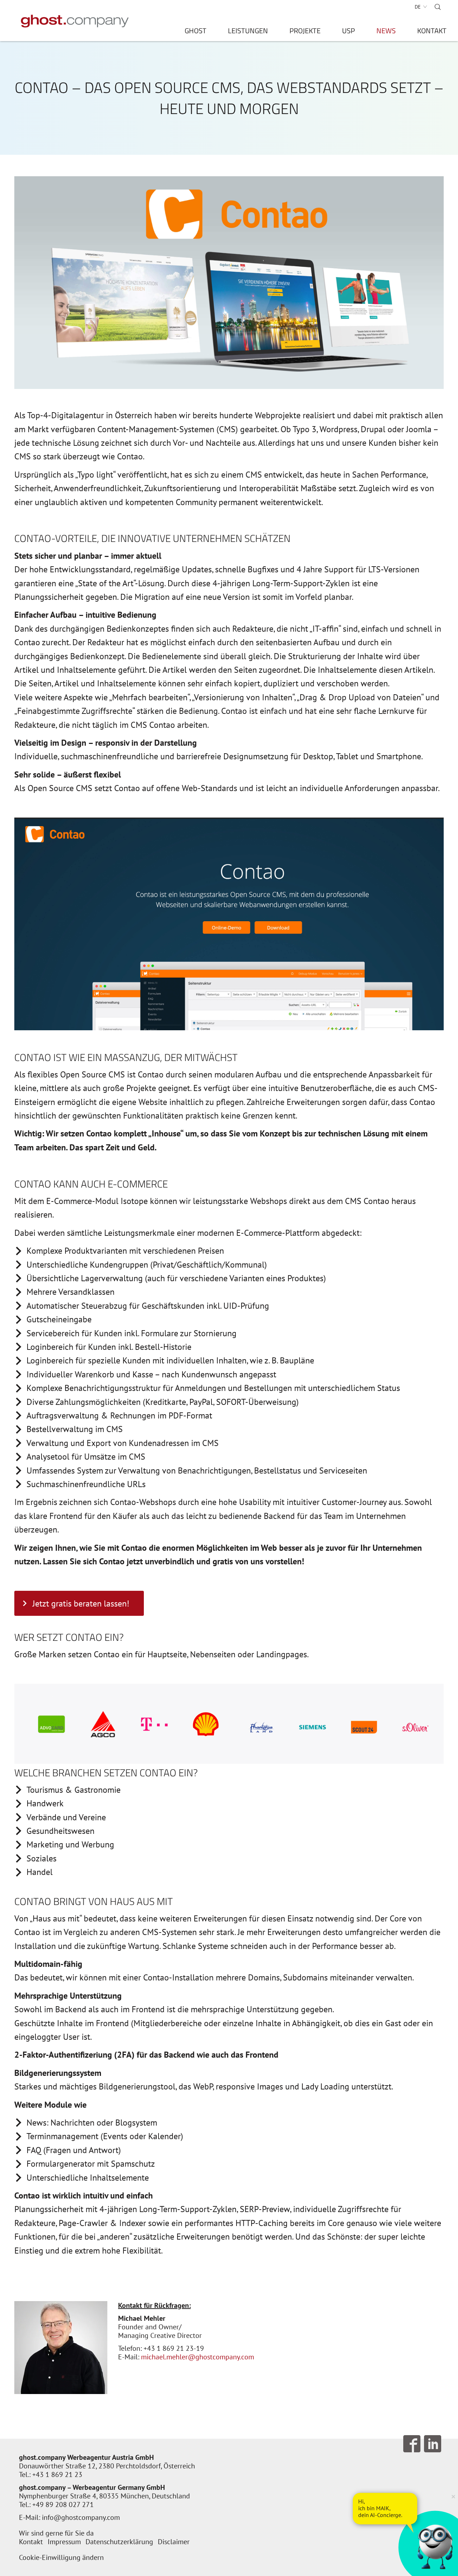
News (386, 32)
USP (349, 32)
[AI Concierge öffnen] (385, 2508)
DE (418, 7)
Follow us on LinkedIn (433, 2444)
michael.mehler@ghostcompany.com (198, 2357)
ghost (196, 32)
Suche (438, 7)
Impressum (64, 2542)
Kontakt (432, 32)
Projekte (305, 32)
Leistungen (248, 32)
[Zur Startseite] (75, 21)
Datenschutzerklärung (119, 2542)
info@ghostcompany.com (81, 2517)
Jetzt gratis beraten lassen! (81, 1603)
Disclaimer (174, 2542)
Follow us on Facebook (412, 2444)
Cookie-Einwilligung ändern (61, 2557)
